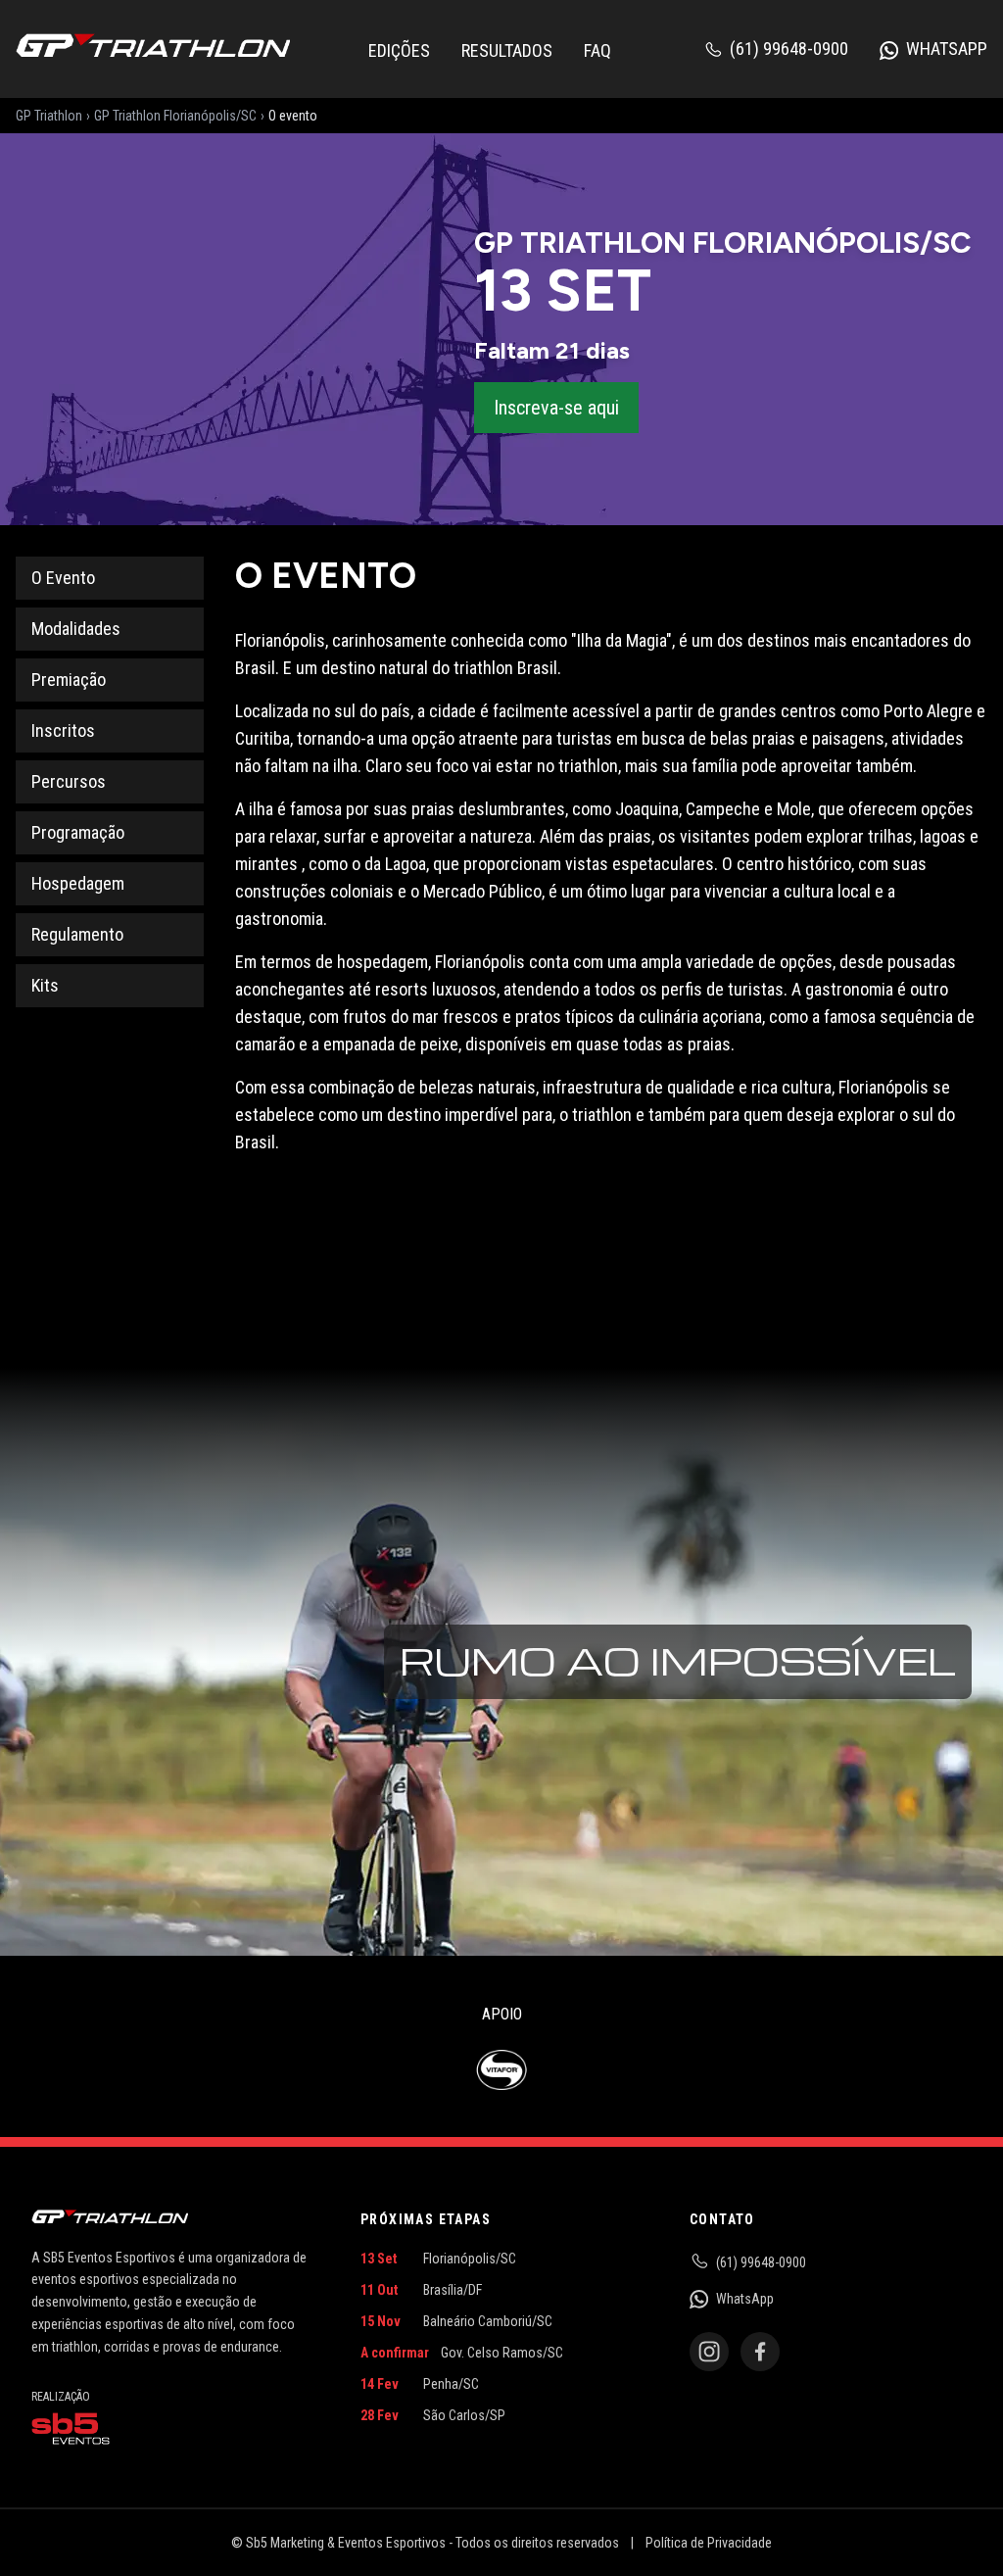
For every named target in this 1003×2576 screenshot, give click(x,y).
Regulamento (77, 934)
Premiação (69, 680)
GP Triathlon (49, 116)
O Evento (63, 578)
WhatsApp (947, 49)
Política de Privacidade (709, 2543)
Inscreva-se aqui (556, 408)
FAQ (597, 50)
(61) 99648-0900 (789, 49)
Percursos (69, 781)
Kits (45, 985)
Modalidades (76, 629)
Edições (399, 50)
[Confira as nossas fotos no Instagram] (709, 2352)
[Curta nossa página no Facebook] (760, 2352)
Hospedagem (78, 883)
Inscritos (63, 730)
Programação (78, 832)
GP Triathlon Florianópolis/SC (175, 116)
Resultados (507, 50)
